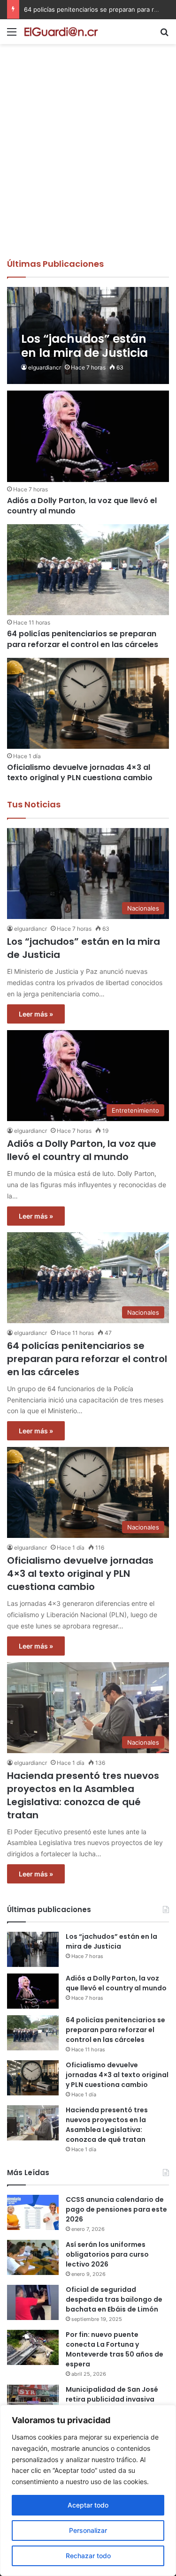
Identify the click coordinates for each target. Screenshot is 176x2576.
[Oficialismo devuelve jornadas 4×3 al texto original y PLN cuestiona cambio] (88, 703)
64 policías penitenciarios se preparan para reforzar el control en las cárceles (83, 639)
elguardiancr (45, 367)
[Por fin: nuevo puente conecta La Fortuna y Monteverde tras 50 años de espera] (33, 2347)
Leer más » (36, 1014)
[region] (88, 2490)
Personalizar (88, 2530)
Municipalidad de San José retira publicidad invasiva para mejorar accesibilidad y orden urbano (116, 2404)
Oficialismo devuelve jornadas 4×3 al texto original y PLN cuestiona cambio (80, 772)
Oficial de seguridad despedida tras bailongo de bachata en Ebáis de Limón (114, 2299)
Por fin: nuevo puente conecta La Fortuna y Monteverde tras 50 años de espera (115, 2349)
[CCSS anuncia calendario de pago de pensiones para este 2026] (33, 2212)
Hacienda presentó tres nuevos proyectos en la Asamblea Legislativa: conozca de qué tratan (83, 1795)
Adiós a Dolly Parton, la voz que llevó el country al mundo (82, 506)
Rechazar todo (88, 2556)
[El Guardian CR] (61, 32)
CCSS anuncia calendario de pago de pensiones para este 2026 (116, 2209)
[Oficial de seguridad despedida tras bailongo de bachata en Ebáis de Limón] (33, 2302)
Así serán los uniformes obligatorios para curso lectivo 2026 (107, 2254)
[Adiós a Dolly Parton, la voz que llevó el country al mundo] (88, 436)
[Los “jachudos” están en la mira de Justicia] (88, 336)
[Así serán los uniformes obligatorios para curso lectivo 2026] (33, 2257)
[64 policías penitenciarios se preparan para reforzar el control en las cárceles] (88, 570)
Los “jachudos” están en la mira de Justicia (111, 1941)
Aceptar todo (88, 2505)
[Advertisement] (88, 165)
